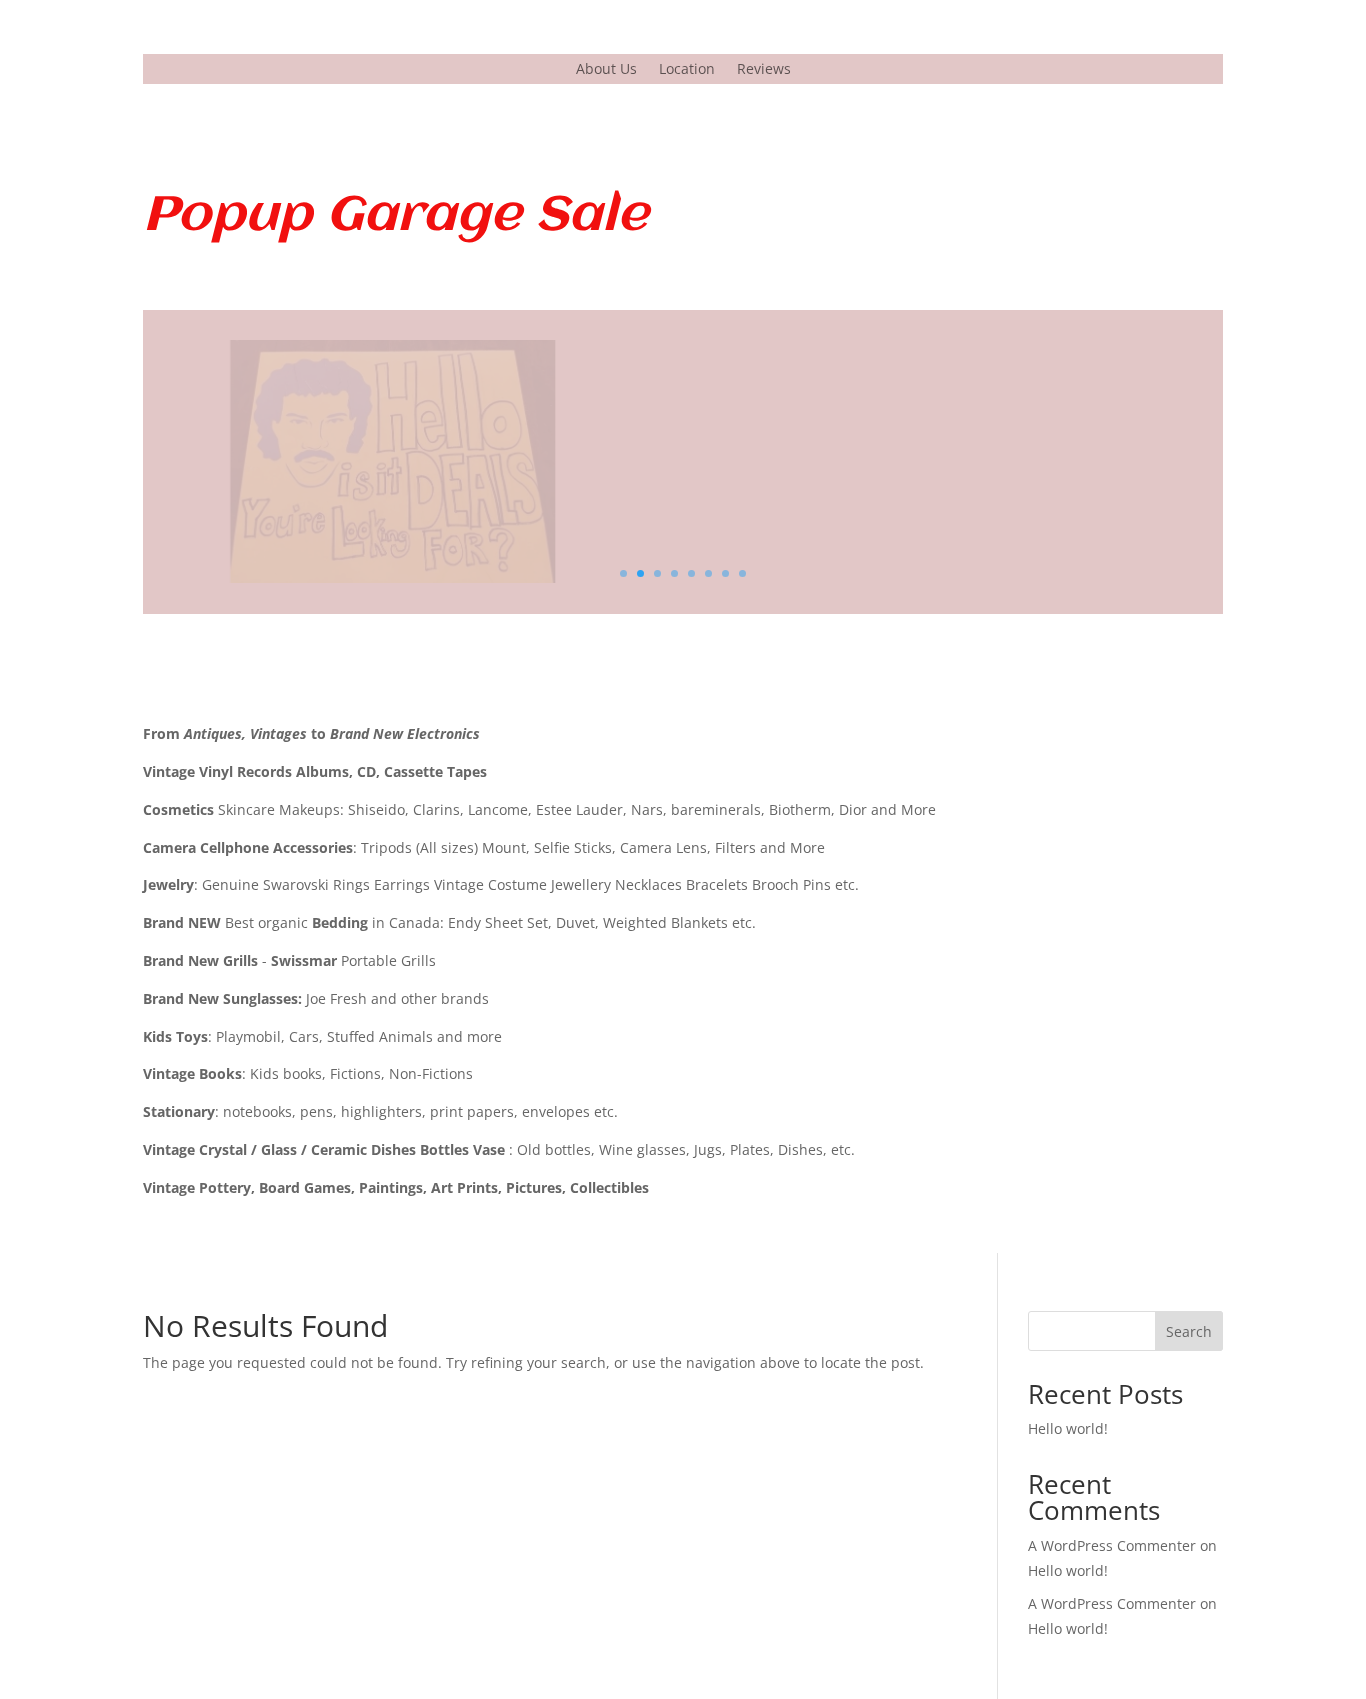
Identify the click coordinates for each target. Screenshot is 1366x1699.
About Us (606, 70)
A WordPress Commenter (1112, 1603)
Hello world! (1068, 1428)
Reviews (764, 70)
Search (1189, 1331)
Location (687, 70)
